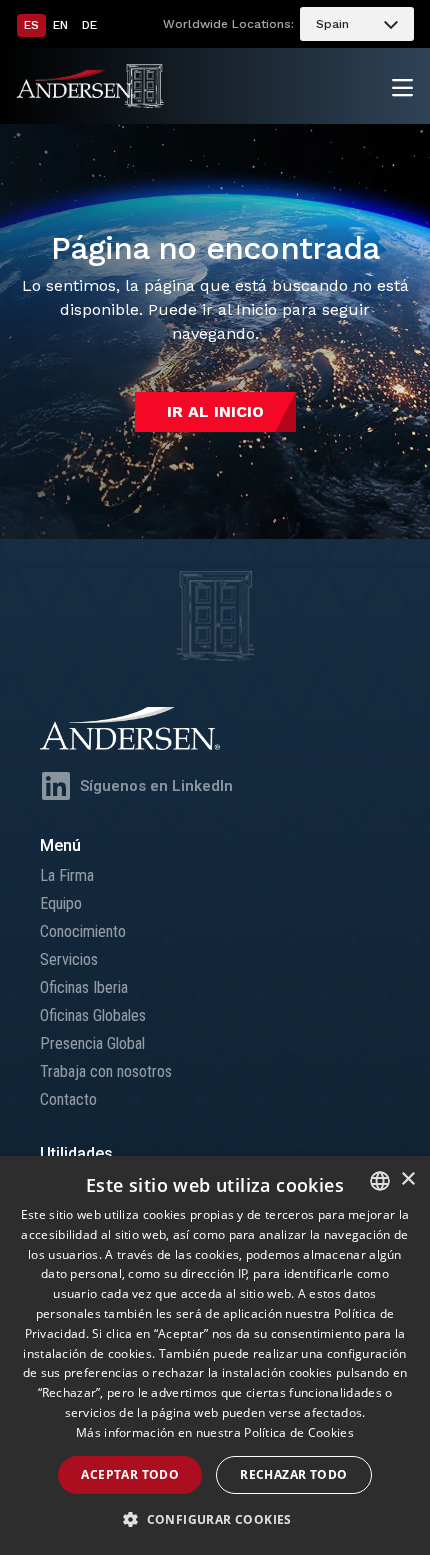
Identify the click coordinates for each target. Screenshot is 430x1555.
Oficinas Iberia (84, 987)
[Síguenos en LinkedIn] (56, 786)
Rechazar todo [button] (293, 1474)
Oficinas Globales (93, 1015)
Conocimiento (83, 931)
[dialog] (215, 1355)
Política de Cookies (299, 1432)
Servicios (69, 959)
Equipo (61, 903)
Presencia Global (92, 1043)
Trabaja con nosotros (106, 1071)
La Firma (67, 875)
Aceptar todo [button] (130, 1474)
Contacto (68, 1099)
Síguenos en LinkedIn (156, 786)
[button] (215, 1520)
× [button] (407, 1179)
